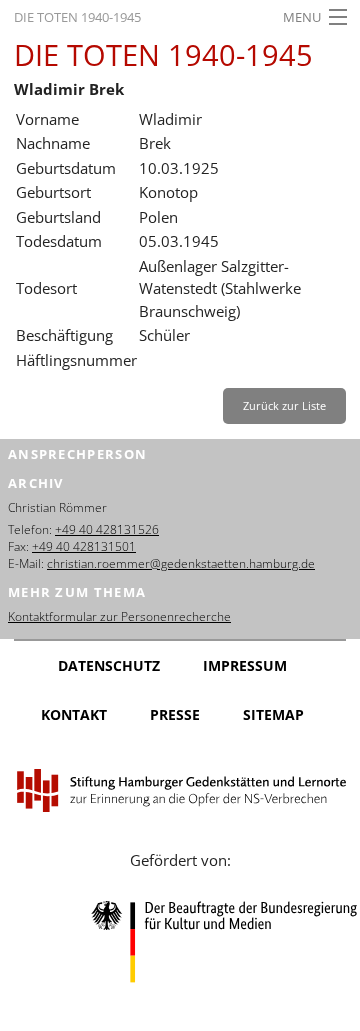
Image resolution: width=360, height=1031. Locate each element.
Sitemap (273, 714)
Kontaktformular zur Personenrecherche (119, 616)
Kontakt (74, 714)
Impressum (245, 665)
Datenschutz (109, 665)
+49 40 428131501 (84, 546)
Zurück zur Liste (284, 405)
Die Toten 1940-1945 (77, 17)
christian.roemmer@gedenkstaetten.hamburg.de (181, 563)
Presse (175, 714)
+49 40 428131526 (107, 529)
